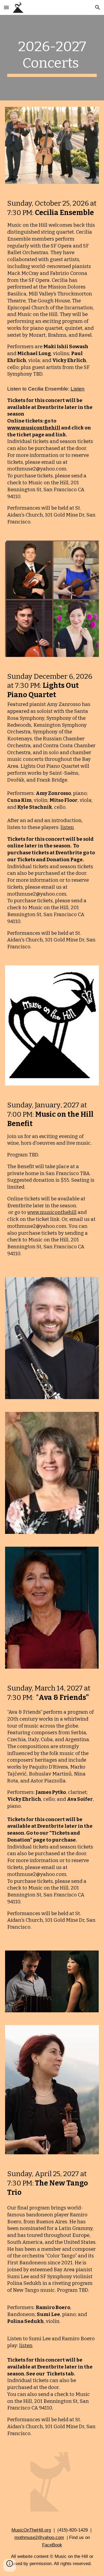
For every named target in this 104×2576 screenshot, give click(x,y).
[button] (6, 7)
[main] (52, 58)
